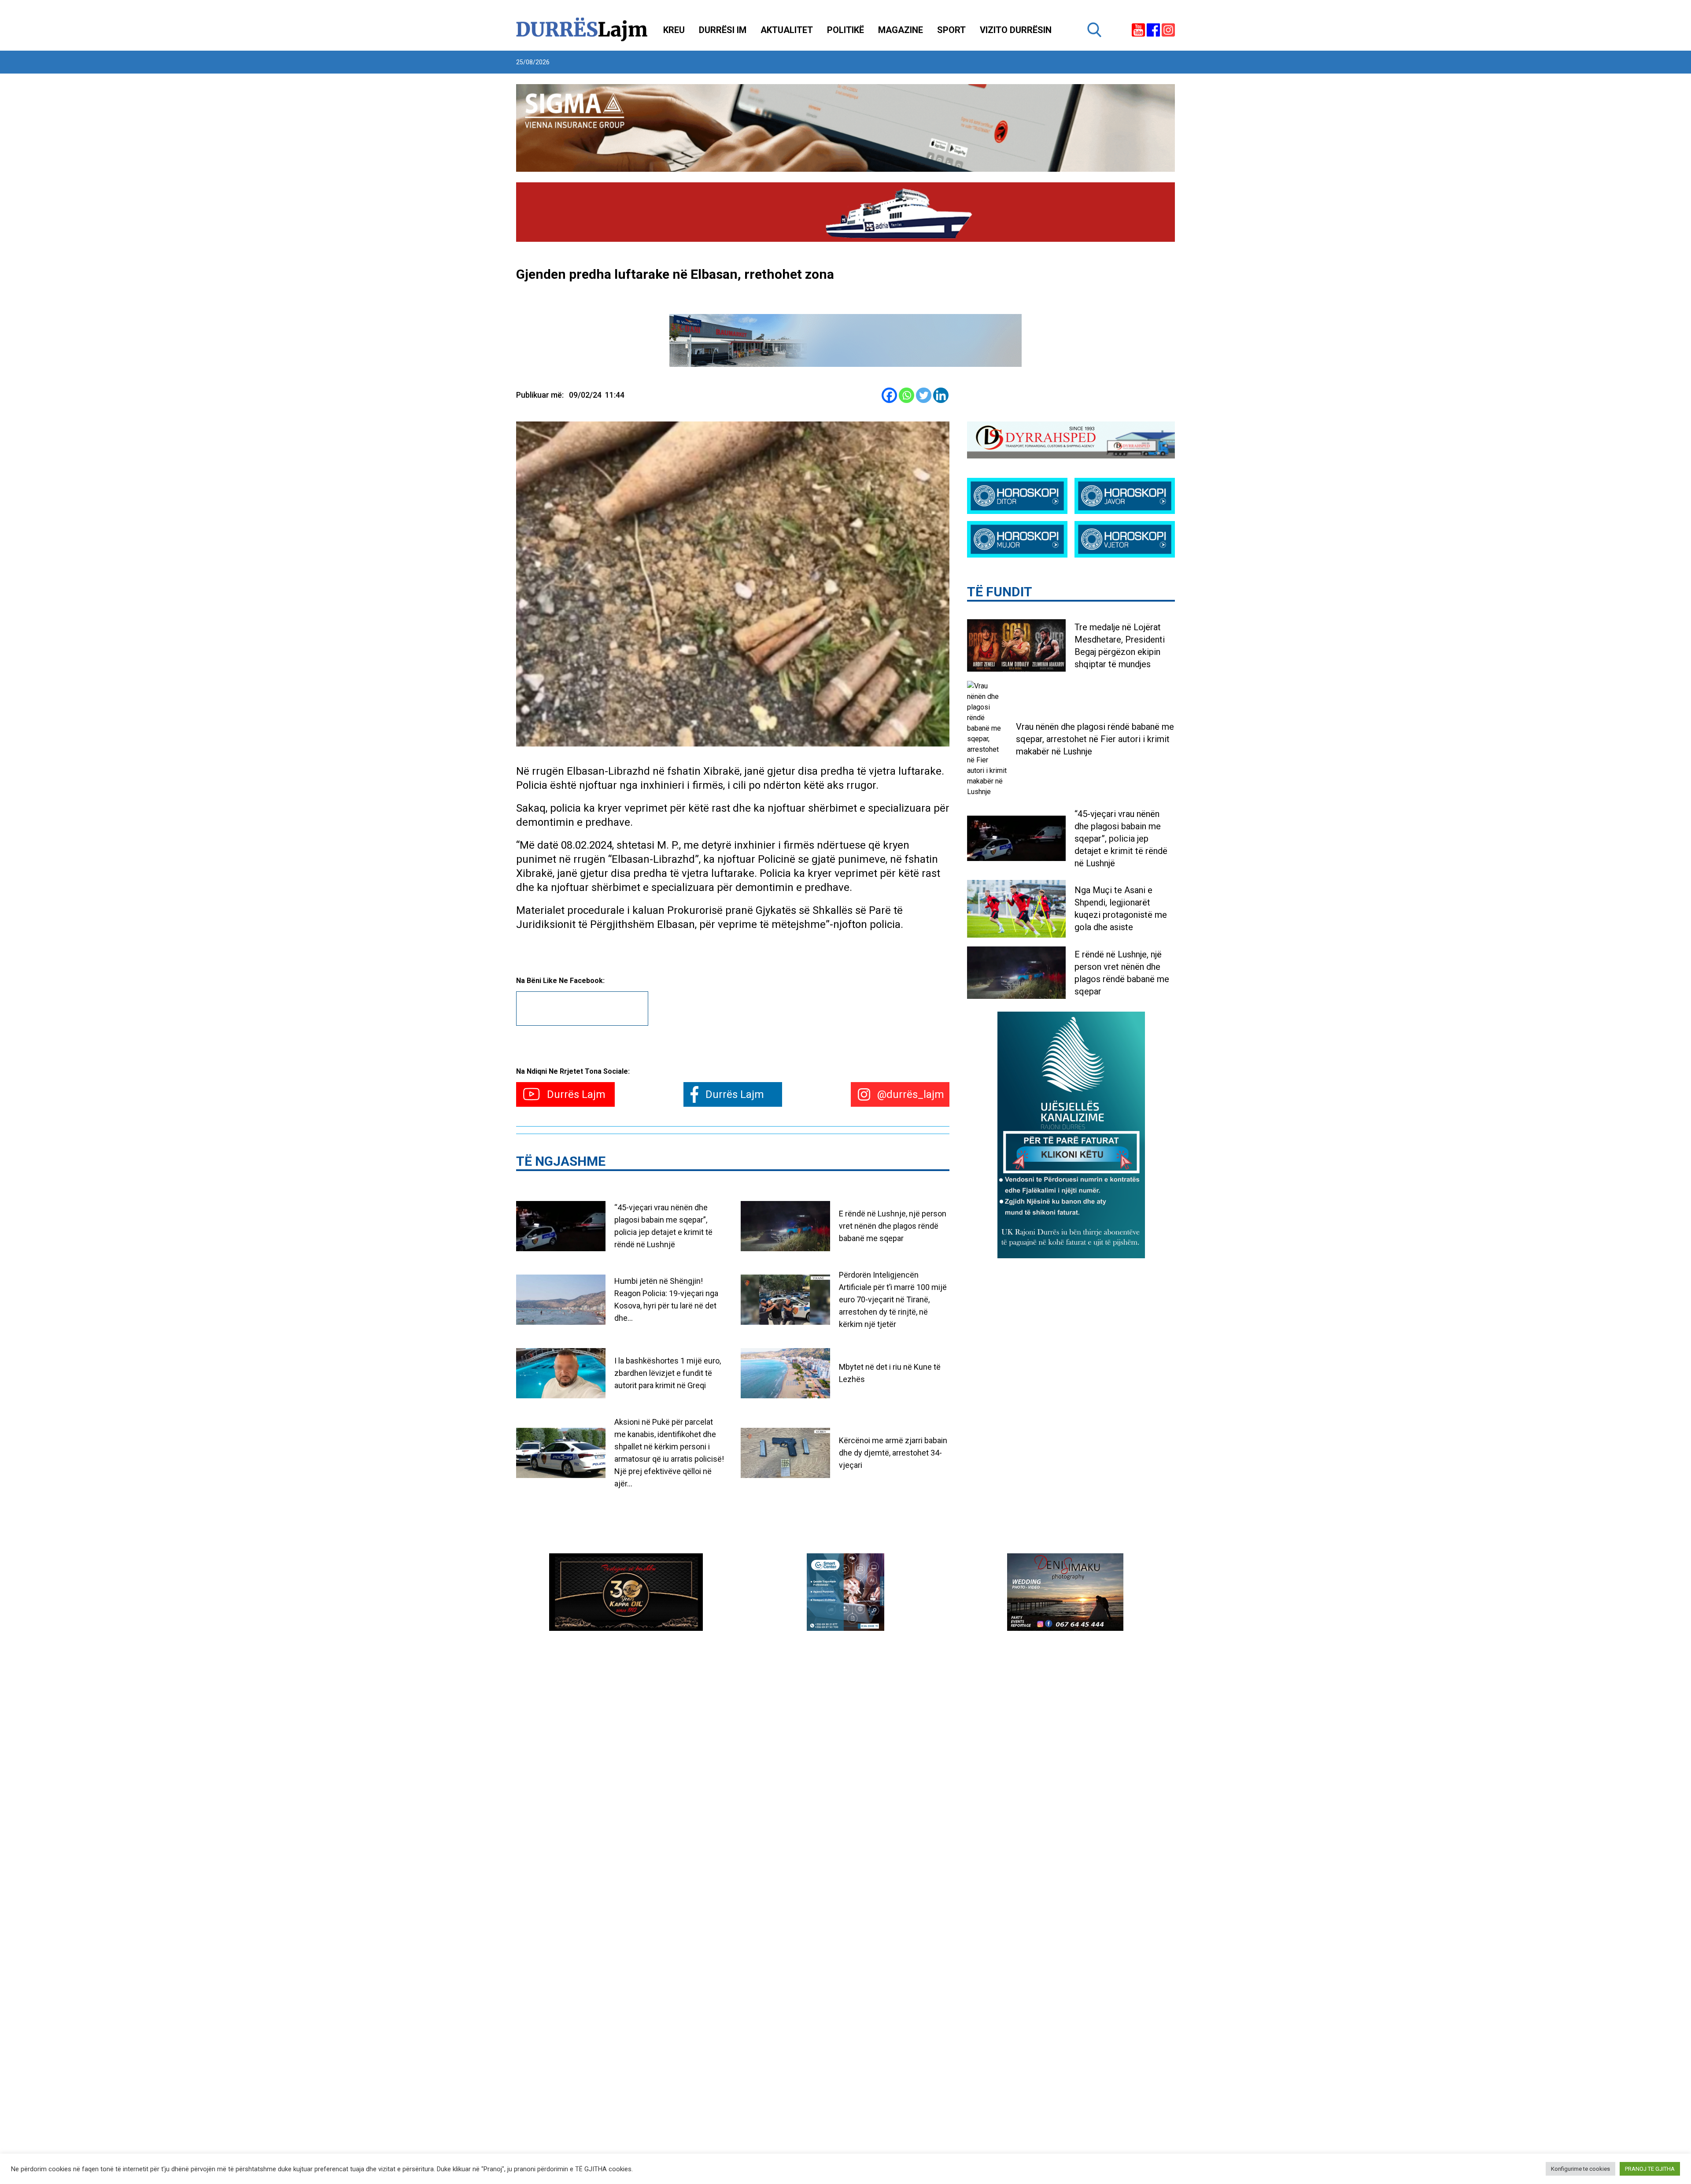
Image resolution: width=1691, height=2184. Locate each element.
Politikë (845, 30)
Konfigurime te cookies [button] (1580, 2169)
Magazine (901, 30)
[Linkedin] (941, 395)
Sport (951, 30)
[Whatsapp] (906, 395)
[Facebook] (889, 395)
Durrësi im (723, 30)
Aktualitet (787, 30)
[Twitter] (924, 395)
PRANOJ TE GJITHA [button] (1650, 2169)
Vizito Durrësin (1016, 30)
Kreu (674, 30)
